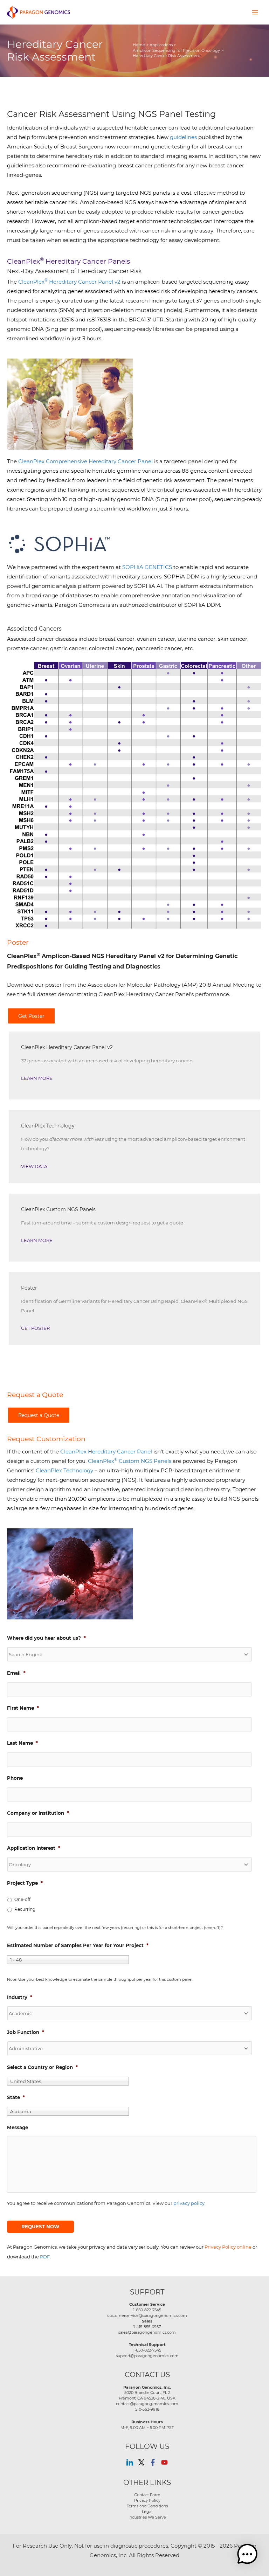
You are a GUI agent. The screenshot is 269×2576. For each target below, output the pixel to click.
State (16, 2097)
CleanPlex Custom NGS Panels (130, 1461)
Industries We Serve (147, 2517)
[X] (141, 2462)
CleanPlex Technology (64, 1470)
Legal (147, 2512)
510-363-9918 (147, 2409)
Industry (20, 1997)
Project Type (25, 1883)
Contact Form (147, 2495)
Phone (15, 1778)
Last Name (22, 1743)
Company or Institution (38, 1813)
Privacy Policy (147, 2500)
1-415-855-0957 (147, 2327)
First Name (23, 1708)
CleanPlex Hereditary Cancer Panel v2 (69, 282)
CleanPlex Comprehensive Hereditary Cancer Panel (85, 461)
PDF (45, 2256)
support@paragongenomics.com (147, 2356)
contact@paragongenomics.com (147, 2404)
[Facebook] (153, 2462)
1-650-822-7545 (147, 2310)
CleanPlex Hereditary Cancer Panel (106, 1452)
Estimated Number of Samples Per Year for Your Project (78, 1945)
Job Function (26, 2032)
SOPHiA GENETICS (147, 567)
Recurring (25, 1909)
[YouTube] (164, 2462)
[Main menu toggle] (255, 12)
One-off (22, 1899)
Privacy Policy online (228, 2247)
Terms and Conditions (147, 2506)
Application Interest (34, 1848)
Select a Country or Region (42, 2067)
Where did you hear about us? (46, 1638)
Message (18, 2127)
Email (16, 1673)
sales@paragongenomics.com (147, 2332)
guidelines (183, 137)
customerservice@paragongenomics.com (147, 2315)
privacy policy (189, 2203)
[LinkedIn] (130, 2462)
